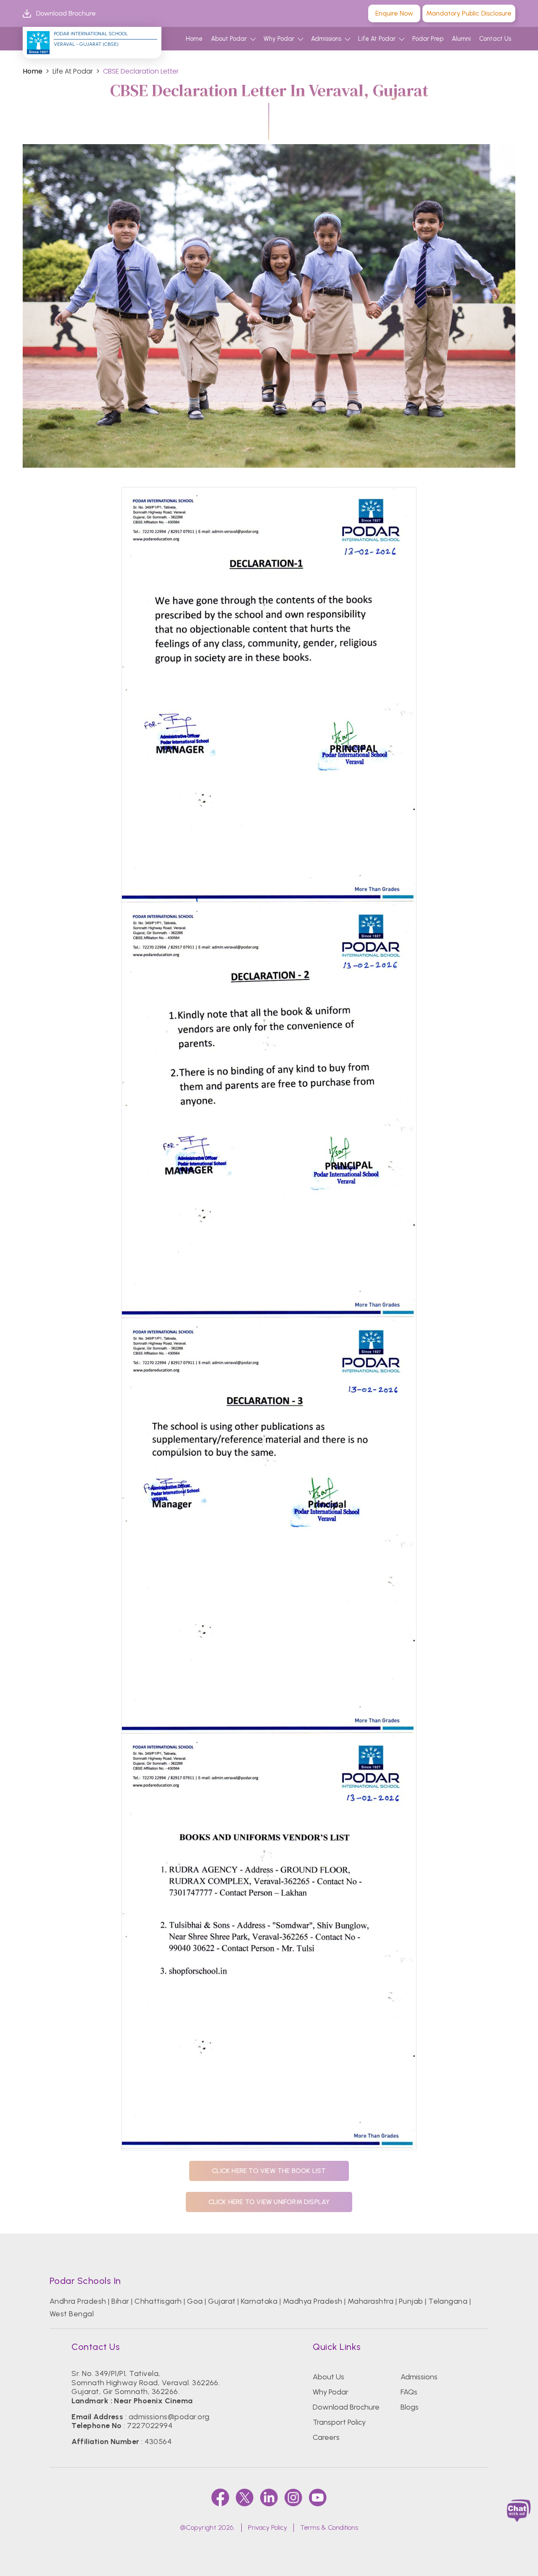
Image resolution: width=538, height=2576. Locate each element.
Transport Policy (339, 2422)
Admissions (326, 39)
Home (194, 39)
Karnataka (259, 2301)
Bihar (120, 2301)
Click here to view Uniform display (269, 2202)
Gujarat (222, 2301)
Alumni (461, 39)
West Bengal (72, 2314)
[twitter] (245, 2497)
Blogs (410, 2407)
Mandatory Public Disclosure (469, 13)
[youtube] (318, 2497)
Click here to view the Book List (269, 2171)
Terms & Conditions (329, 2527)
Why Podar (279, 39)
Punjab (411, 2301)
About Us (328, 2377)
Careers (326, 2437)
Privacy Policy (268, 2527)
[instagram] (293, 2497)
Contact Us (495, 39)
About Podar (229, 39)
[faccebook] (220, 2497)
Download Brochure (66, 13)
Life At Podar (377, 39)
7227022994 (150, 2426)
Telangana (448, 2301)
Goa (195, 2301)
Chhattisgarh (158, 2301)
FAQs (409, 2392)
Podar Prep (428, 39)
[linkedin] (269, 2497)
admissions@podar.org (169, 2417)
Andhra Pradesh (78, 2301)
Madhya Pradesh (313, 2301)
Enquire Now (394, 13)
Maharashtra (371, 2301)
